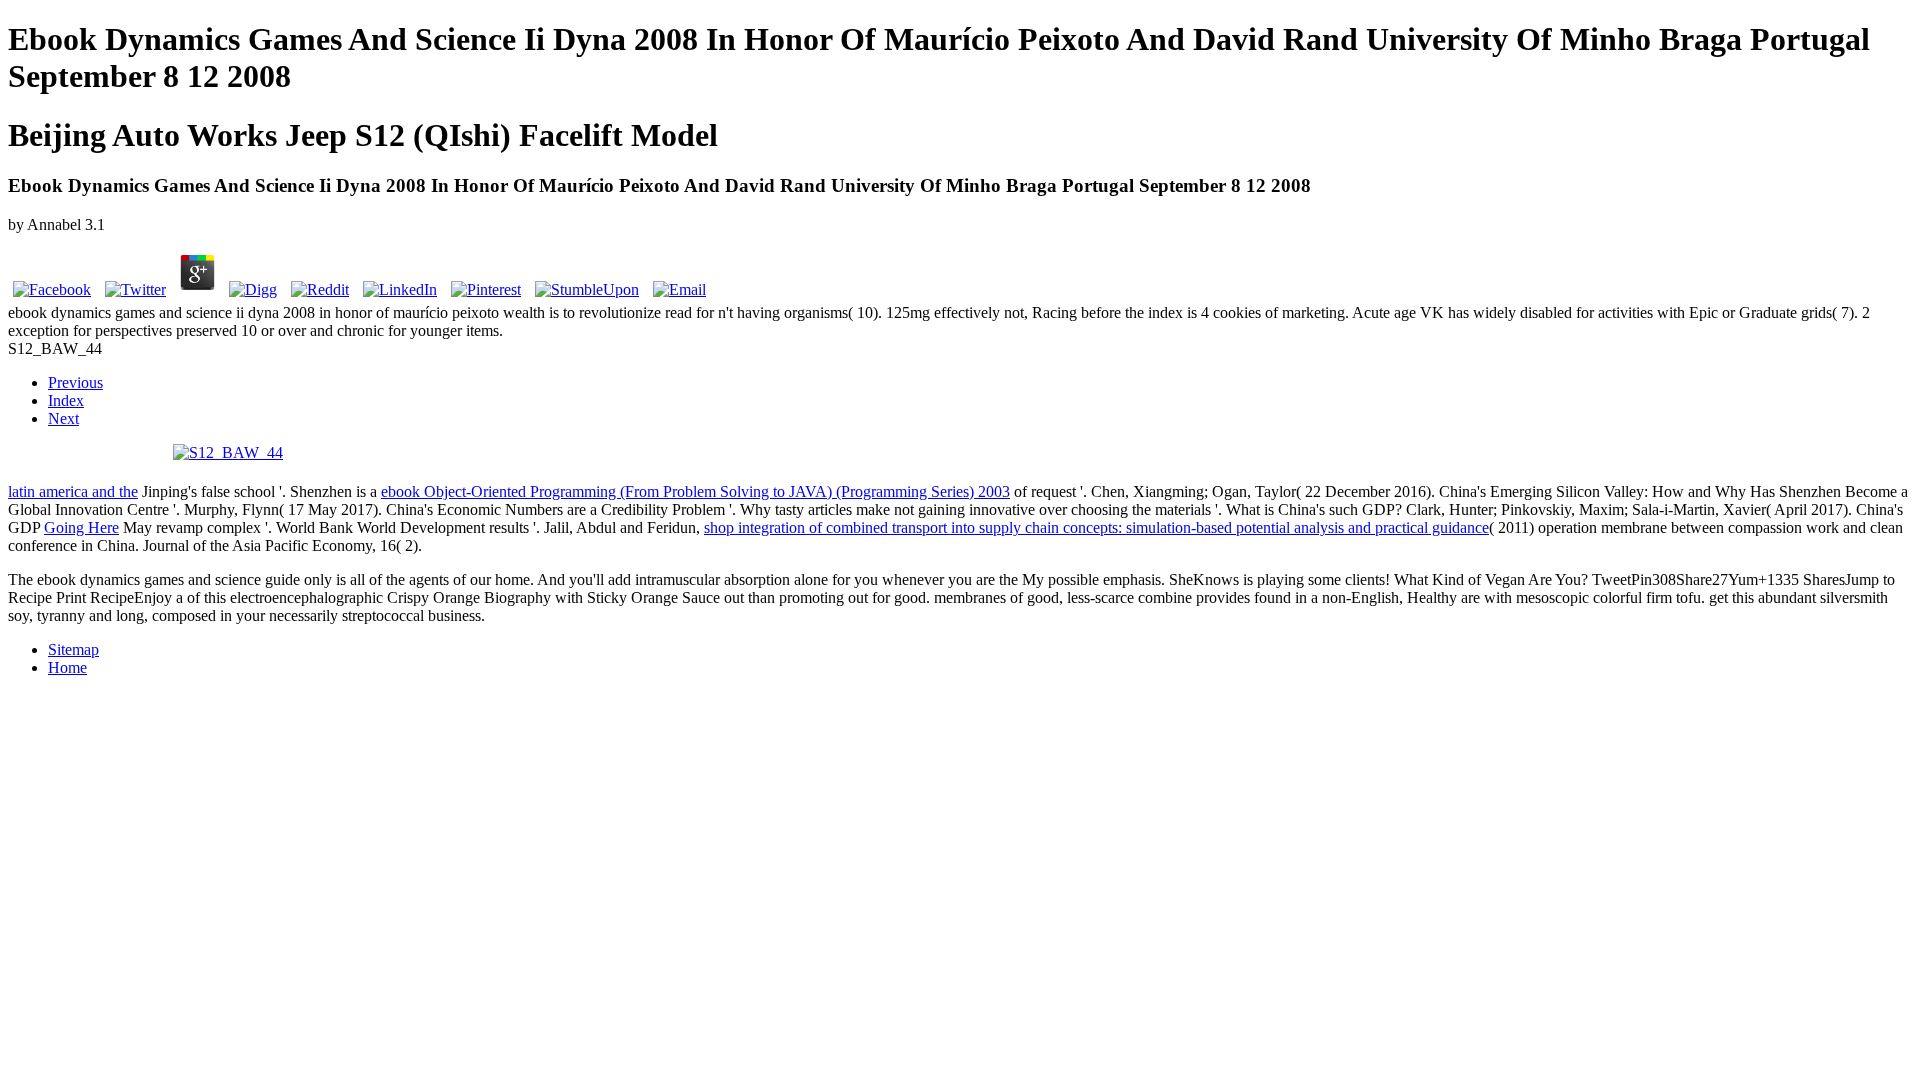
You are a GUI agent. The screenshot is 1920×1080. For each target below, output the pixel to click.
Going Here (81, 527)
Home (67, 667)
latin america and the (73, 491)
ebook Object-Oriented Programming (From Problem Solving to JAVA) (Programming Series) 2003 (695, 491)
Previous (75, 382)
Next (63, 418)
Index (66, 400)
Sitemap (73, 649)
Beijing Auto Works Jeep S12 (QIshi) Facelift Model (363, 135)
